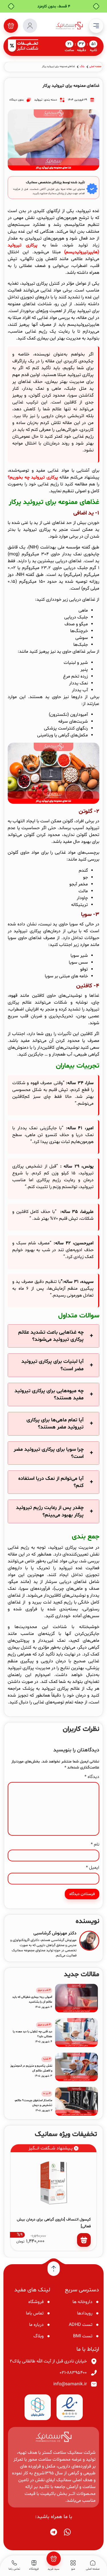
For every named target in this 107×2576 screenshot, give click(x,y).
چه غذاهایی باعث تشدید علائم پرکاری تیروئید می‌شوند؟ (51, 1336)
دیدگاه (92, 1777)
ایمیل (93, 1868)
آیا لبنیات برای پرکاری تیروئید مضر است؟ (53, 1365)
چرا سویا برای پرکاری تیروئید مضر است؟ (49, 1453)
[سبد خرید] (11, 26)
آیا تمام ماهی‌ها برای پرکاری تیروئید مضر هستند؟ (55, 1424)
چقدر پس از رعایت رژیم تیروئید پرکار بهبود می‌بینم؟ (50, 1511)
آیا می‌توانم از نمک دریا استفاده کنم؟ (51, 1482)
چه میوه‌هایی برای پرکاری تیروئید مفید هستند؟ (49, 1395)
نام (95, 1844)
